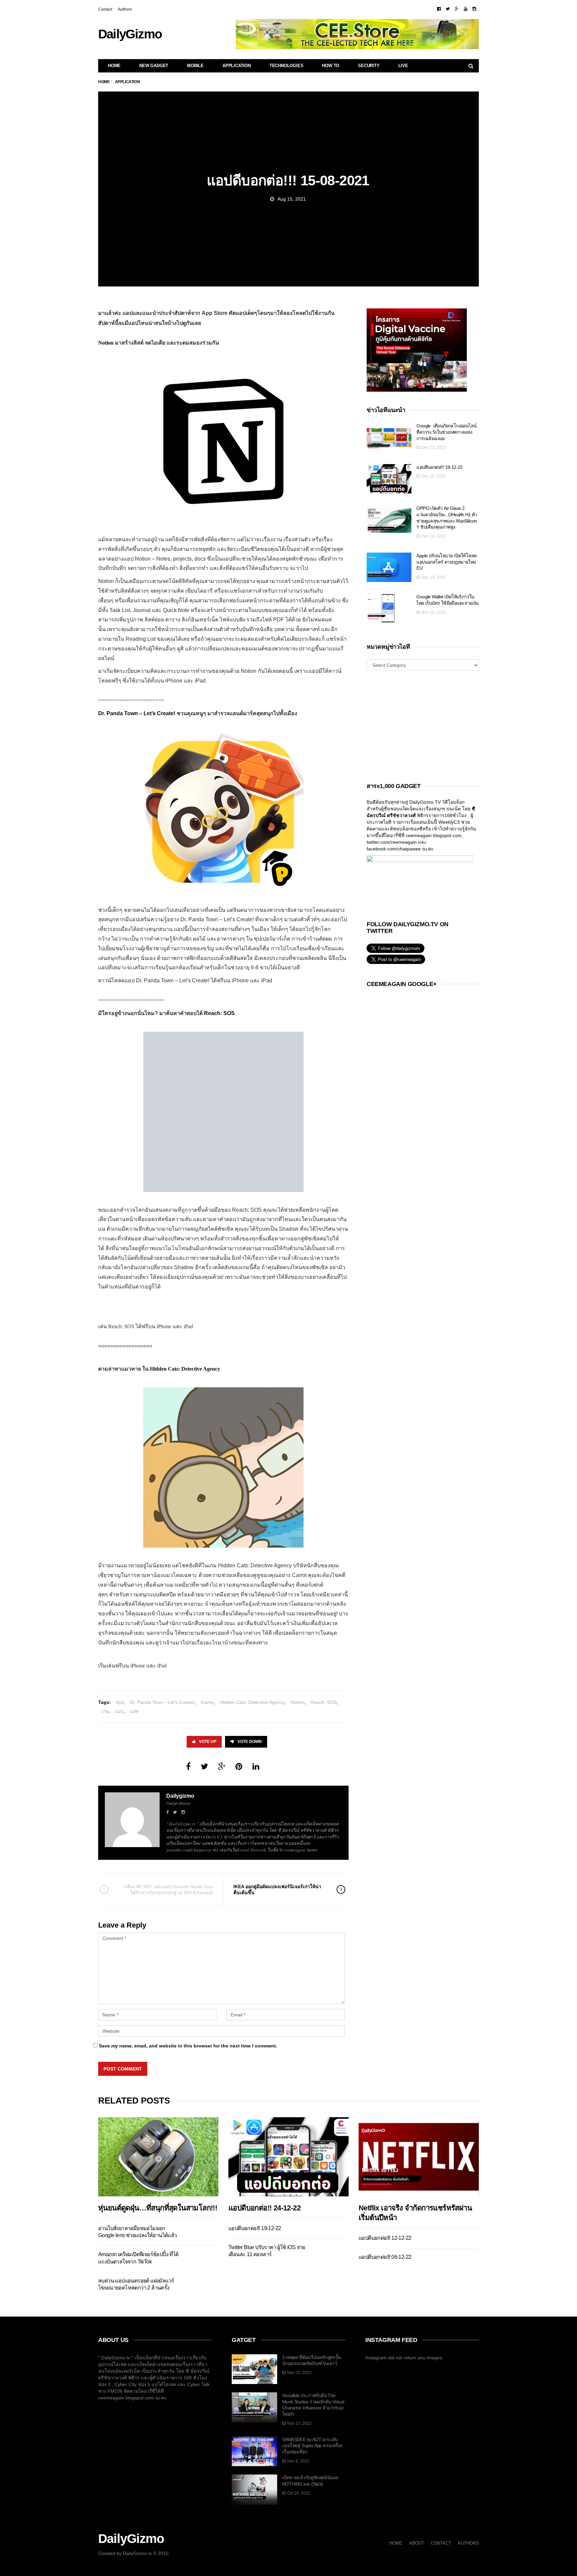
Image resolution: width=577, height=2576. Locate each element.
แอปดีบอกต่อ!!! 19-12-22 (439, 467)
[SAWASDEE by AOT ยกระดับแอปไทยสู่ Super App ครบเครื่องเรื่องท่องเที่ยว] (254, 2451)
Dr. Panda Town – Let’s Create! (137, 713)
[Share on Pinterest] (239, 1766)
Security (369, 66)
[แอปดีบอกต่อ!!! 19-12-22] (389, 479)
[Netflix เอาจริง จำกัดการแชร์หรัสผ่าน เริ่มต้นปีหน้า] (419, 2157)
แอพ (134, 1711)
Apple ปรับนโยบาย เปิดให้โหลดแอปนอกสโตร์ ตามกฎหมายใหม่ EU (446, 562)
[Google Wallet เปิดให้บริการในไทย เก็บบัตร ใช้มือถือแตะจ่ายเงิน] (389, 609)
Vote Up (208, 1742)
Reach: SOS (324, 1702)
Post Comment (123, 2069)
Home (114, 66)
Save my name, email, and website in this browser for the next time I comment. (188, 2046)
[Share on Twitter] (204, 1766)
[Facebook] (439, 9)
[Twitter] (448, 9)
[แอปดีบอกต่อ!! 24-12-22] (288, 2157)
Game (207, 1702)
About (417, 2543)
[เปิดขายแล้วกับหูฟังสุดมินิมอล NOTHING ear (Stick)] (254, 2490)
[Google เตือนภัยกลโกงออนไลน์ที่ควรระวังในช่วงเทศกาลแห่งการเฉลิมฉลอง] (389, 438)
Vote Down (250, 1742)
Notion (106, 343)
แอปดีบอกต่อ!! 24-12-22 (265, 2208)
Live (403, 66)
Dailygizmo (180, 1796)
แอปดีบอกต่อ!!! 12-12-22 (385, 2238)
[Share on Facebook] (188, 1766)
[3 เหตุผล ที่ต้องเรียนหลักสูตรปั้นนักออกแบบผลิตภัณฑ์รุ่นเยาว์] (254, 2369)
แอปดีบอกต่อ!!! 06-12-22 (385, 2257)
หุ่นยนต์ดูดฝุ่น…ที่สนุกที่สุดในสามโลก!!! (158, 2208)
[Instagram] (474, 9)
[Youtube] (466, 9)
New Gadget (154, 66)
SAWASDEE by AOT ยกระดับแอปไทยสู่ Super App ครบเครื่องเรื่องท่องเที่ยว (312, 2446)
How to (331, 66)
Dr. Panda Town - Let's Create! (162, 1702)
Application (237, 66)
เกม (105, 1711)
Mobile (195, 66)
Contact (105, 9)
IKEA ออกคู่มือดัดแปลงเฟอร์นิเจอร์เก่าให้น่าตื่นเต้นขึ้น (277, 1890)
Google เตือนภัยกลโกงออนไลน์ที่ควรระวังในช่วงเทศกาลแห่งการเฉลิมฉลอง (446, 432)
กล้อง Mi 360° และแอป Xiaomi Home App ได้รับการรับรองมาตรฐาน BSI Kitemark (169, 1890)
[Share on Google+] (222, 1766)
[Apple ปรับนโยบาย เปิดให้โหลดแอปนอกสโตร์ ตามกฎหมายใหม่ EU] (389, 567)
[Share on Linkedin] (256, 1766)
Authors (125, 9)
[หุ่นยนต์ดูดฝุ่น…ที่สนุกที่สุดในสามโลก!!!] (158, 2157)
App (120, 1702)
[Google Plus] (457, 9)
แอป (119, 1711)
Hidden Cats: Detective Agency (252, 1702)
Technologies (286, 66)
